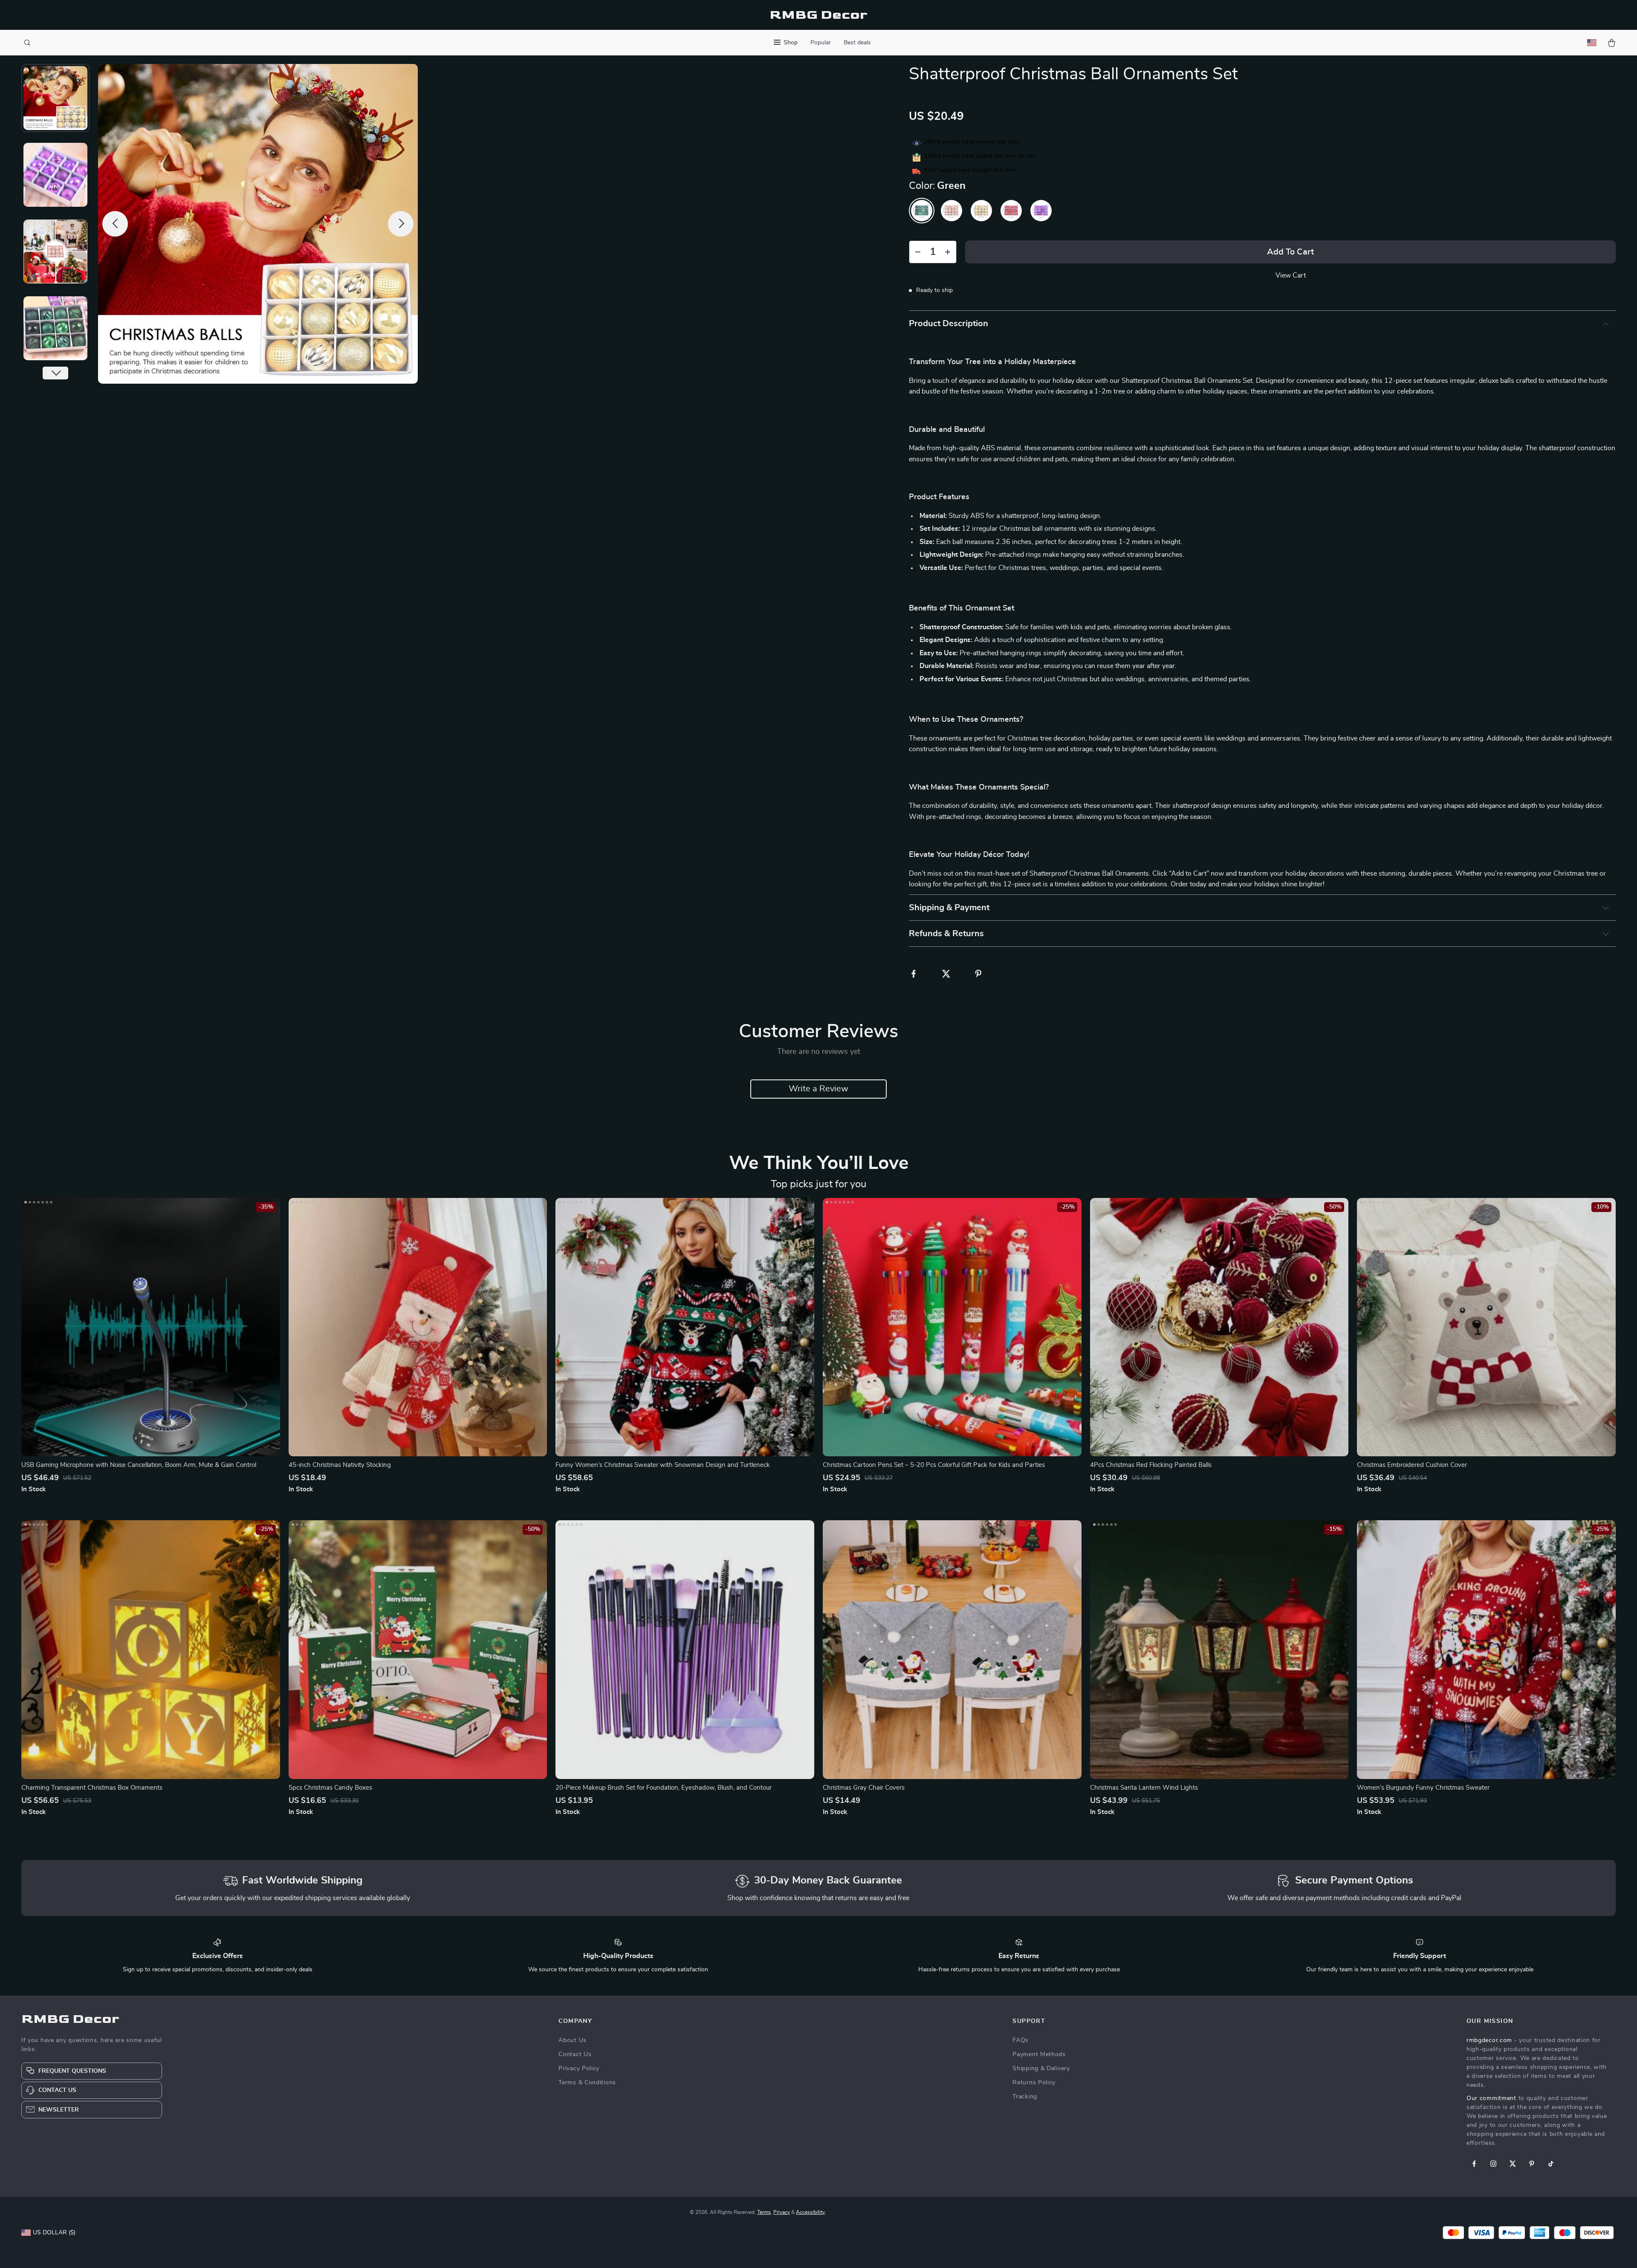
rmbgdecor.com (1489, 2040)
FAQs (1021, 2040)
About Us (573, 2040)
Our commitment (1491, 2098)
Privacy (782, 2212)
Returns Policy (1034, 2083)
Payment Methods (1039, 2054)
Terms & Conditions (587, 2083)
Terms (764, 2212)
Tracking (1025, 2097)
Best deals (857, 43)
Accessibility (810, 2212)
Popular (821, 43)
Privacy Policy (579, 2068)
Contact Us (575, 2054)
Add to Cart (1290, 252)
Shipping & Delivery (1041, 2068)
